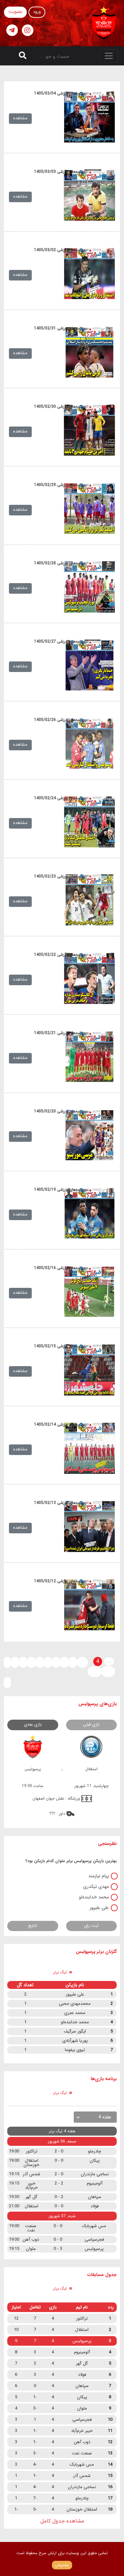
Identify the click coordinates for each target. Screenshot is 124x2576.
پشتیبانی (62, 2565)
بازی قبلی (91, 1724)
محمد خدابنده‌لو (94, 1897)
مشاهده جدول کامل (62, 2521)
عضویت (15, 12)
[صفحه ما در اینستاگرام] (28, 30)
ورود (37, 12)
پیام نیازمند (99, 1876)
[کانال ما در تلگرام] (12, 30)
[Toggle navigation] (109, 56)
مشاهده (20, 118)
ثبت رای (91, 1926)
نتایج (33, 1926)
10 (82, 1662)
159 (108, 1671)
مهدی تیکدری (96, 1886)
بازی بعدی (33, 1724)
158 (95, 1671)
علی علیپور (99, 1908)
